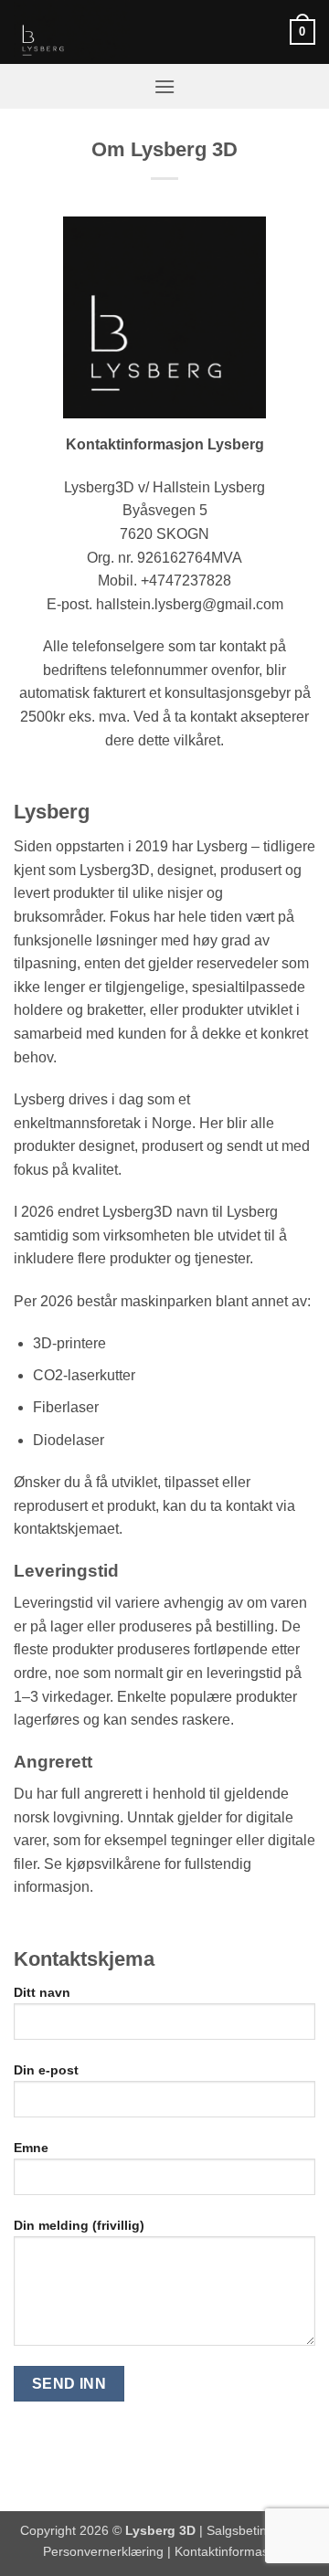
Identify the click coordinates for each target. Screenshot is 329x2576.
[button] (302, 32)
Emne (31, 2148)
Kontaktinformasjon (230, 2551)
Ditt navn (42, 1992)
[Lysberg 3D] (105, 32)
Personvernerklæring (103, 2551)
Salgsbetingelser (255, 2530)
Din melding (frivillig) (79, 2225)
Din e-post (46, 2070)
